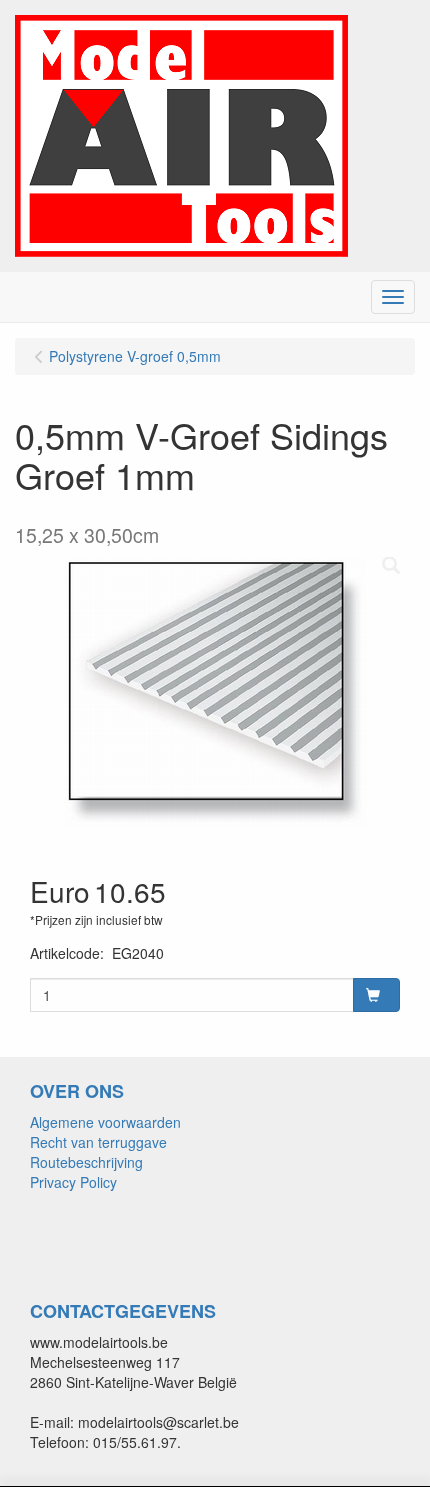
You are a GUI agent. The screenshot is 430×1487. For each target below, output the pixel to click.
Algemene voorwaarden (105, 1122)
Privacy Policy (73, 1182)
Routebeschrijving (86, 1162)
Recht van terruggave (98, 1142)
